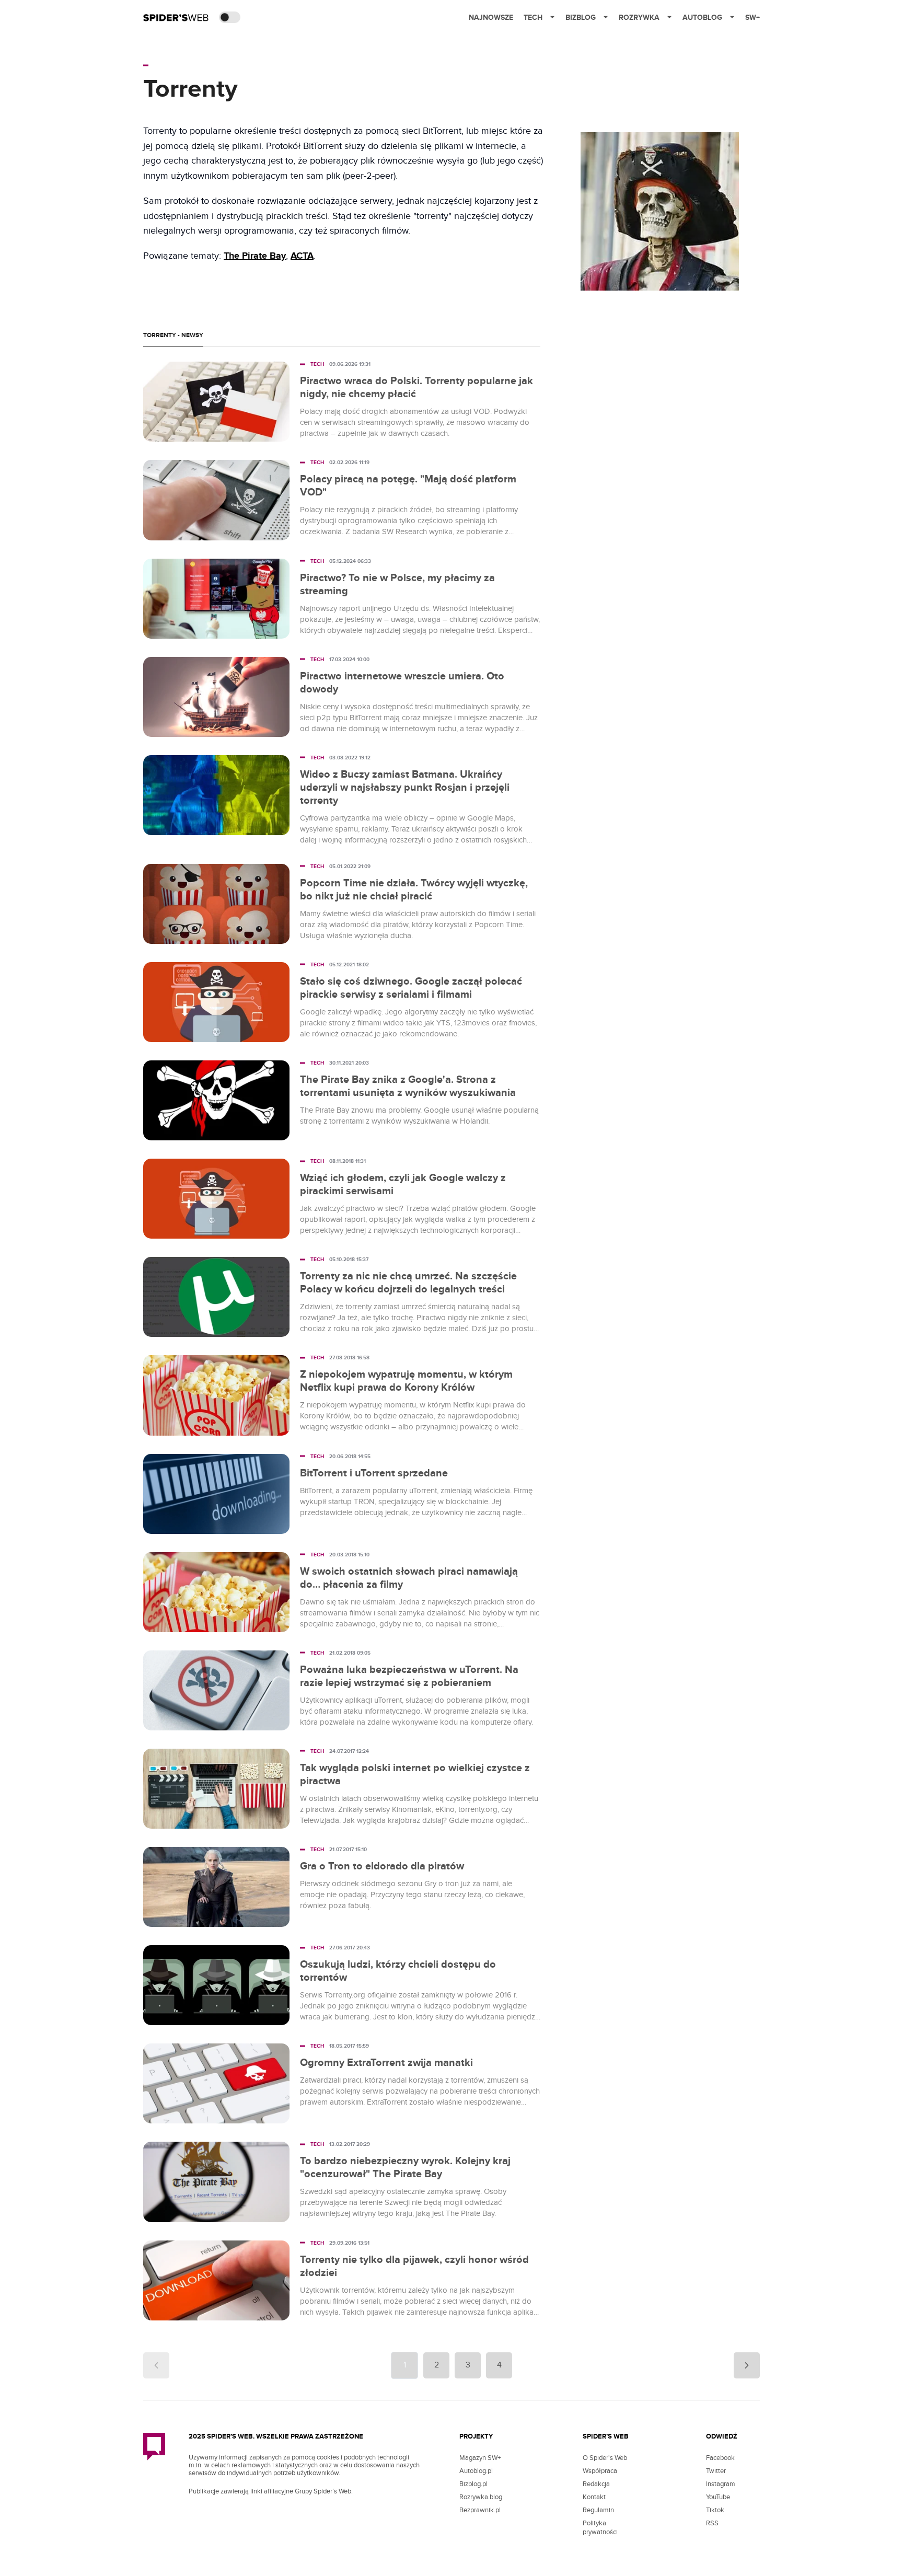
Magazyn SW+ (480, 2458)
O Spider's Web (605, 2458)
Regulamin (598, 2510)
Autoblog (702, 18)
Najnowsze (491, 18)
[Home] (176, 17)
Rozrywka (639, 18)
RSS (712, 2523)
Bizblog (581, 18)
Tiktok (715, 2510)
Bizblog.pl (473, 2484)
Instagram (721, 2484)
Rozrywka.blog (481, 2497)
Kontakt (594, 2497)
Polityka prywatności (600, 2528)
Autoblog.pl (476, 2471)
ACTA (302, 256)
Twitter (716, 2471)
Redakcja (596, 2484)
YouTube (718, 2497)
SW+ (752, 18)
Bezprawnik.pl (480, 2510)
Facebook (720, 2458)
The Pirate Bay (255, 256)
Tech (533, 18)
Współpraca (600, 2471)
